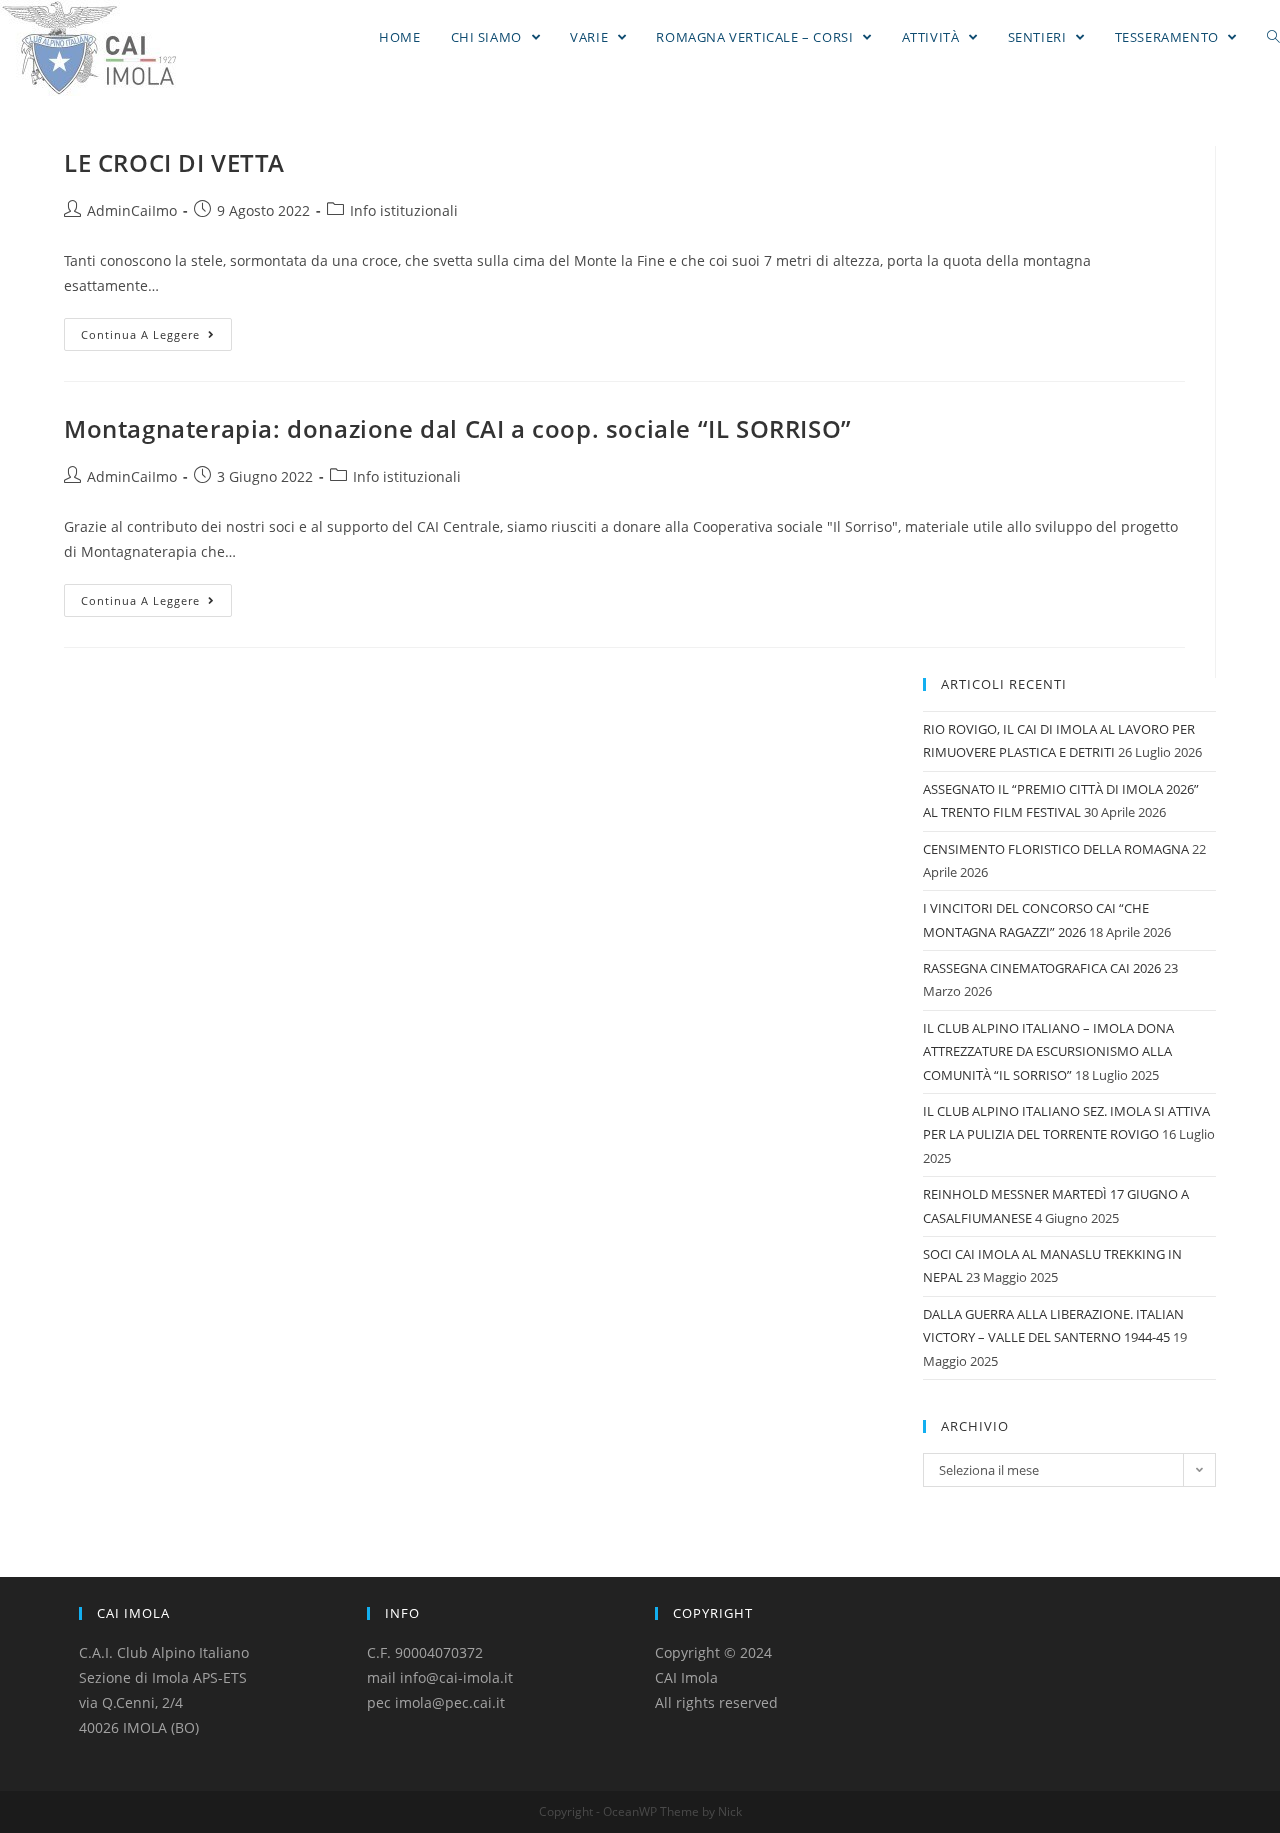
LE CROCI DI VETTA (174, 162)
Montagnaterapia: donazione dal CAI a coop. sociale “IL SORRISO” (458, 428)
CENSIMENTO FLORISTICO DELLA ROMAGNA (1056, 849)
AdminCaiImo (132, 210)
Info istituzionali (404, 210)
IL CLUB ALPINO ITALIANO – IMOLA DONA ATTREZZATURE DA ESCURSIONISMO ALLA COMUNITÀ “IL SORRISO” (1048, 1051)
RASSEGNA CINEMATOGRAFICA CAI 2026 (1042, 968)
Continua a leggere (140, 334)
